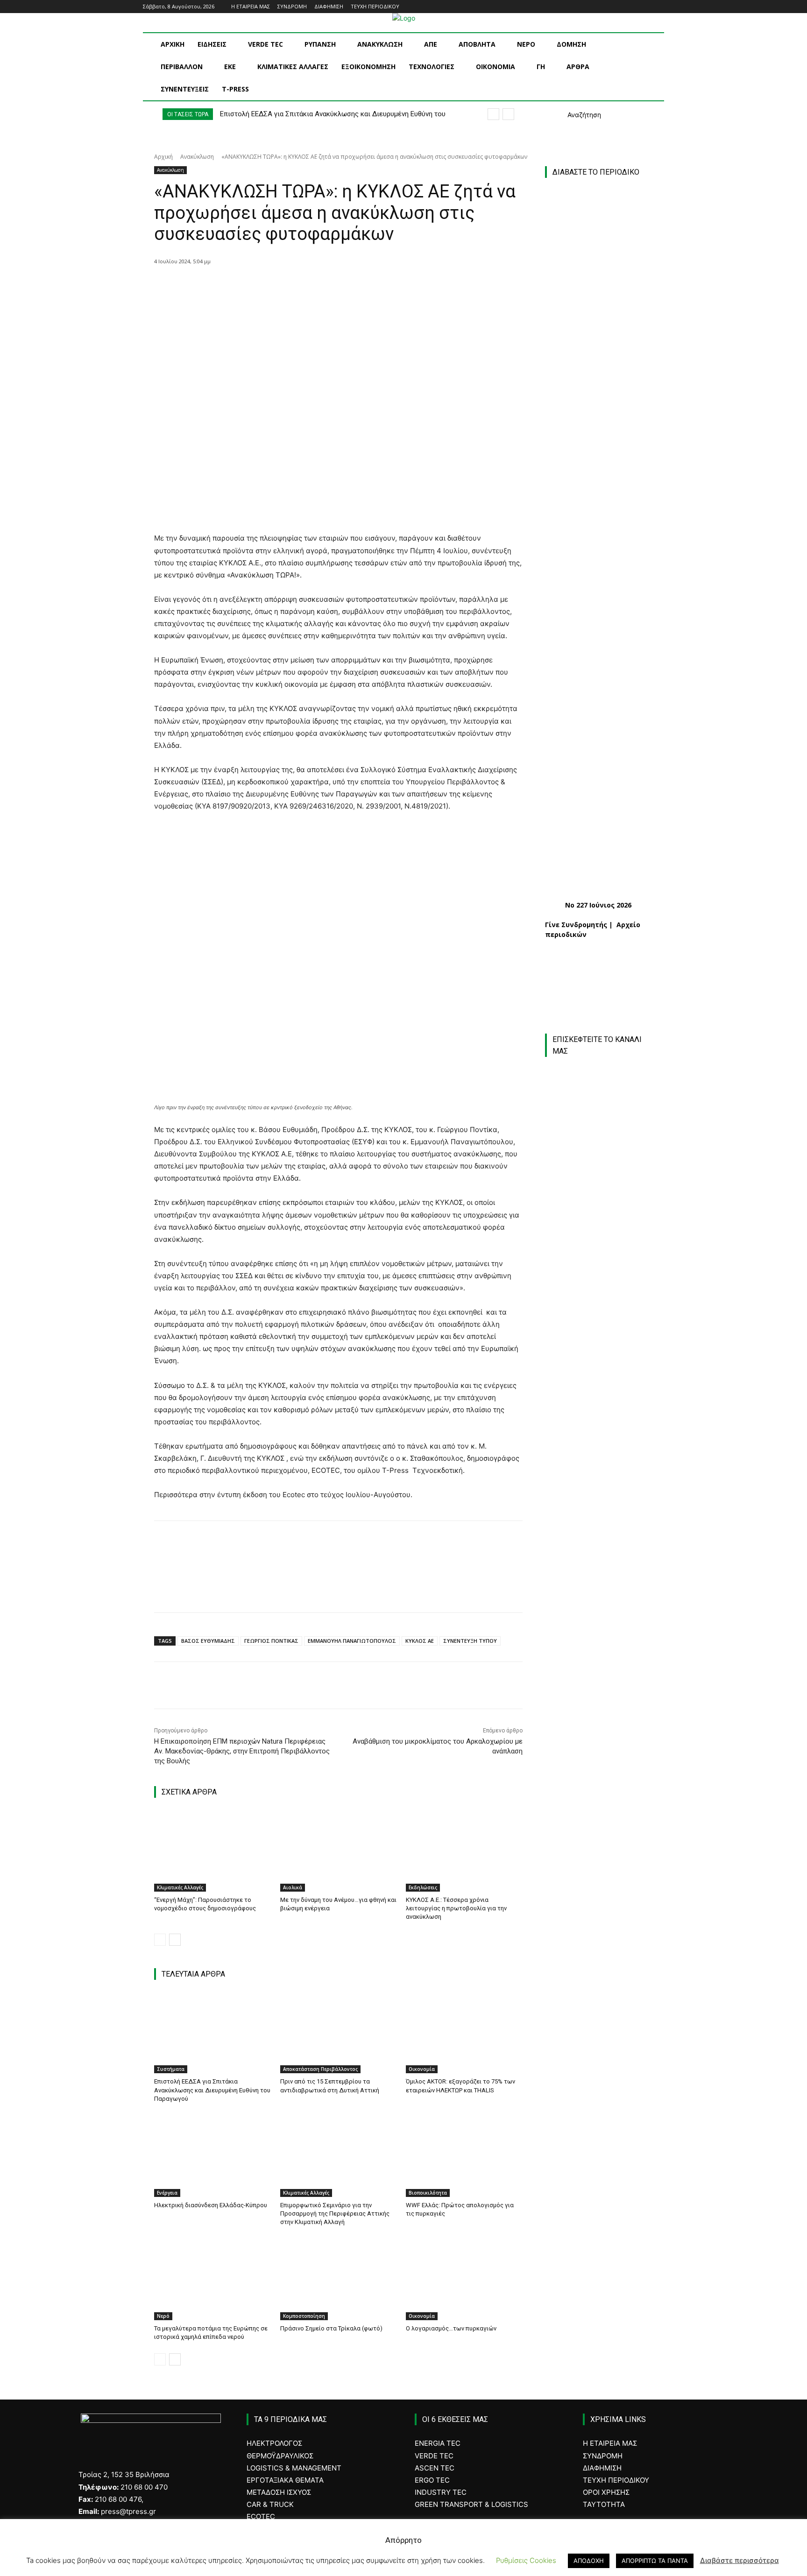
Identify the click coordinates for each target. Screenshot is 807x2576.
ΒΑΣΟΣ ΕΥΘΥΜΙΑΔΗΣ (208, 1641)
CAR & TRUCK (270, 2504)
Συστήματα (171, 2069)
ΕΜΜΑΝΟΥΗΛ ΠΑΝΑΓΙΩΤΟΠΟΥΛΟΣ (352, 1641)
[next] (508, 114)
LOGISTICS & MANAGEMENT (294, 2468)
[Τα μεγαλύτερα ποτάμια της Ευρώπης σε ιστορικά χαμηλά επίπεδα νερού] (212, 2279)
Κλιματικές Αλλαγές (180, 1887)
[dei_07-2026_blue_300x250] (599, 1804)
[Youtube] (659, 7)
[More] (327, 285)
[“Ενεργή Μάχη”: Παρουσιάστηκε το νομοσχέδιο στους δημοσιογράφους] (212, 1851)
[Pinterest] (283, 285)
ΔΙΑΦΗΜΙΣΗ (602, 2468)
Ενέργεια (167, 2193)
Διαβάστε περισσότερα (740, 2560)
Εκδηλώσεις (423, 1887)
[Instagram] (633, 7)
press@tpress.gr (128, 2511)
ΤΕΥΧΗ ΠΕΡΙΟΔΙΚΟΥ (616, 2480)
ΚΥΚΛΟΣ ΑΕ (420, 1641)
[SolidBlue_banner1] (599, 1991)
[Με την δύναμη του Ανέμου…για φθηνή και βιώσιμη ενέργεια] (339, 1851)
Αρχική (163, 157)
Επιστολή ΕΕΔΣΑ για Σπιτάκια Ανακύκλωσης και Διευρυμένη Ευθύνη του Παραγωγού (212, 2090)
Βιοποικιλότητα (428, 2193)
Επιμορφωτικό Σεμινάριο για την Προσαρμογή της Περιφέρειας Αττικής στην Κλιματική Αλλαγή (335, 2214)
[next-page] (175, 1940)
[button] (573, 115)
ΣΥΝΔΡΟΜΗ (603, 2456)
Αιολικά (293, 1887)
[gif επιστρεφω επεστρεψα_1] (604, 2103)
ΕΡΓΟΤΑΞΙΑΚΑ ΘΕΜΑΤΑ (285, 2480)
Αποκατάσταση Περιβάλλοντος (320, 2069)
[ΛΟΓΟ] (599, 1911)
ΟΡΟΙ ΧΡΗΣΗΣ (606, 2492)
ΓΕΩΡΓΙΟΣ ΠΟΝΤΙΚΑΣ (271, 1641)
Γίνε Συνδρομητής (576, 925)
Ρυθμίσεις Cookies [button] (526, 2560)
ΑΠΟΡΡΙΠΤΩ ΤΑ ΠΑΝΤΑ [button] (655, 2561)
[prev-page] (160, 1940)
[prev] (493, 114)
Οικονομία (422, 2069)
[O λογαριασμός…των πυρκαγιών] (464, 2279)
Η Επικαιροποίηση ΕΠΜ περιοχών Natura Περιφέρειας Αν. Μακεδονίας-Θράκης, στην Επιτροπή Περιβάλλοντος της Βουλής (242, 1751)
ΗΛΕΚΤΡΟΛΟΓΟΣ (274, 2443)
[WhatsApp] (305, 285)
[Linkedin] (646, 7)
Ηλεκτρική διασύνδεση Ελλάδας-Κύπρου (211, 2205)
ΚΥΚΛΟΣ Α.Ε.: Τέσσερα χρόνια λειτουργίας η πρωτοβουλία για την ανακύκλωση (456, 1908)
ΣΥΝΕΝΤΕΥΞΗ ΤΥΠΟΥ (470, 1641)
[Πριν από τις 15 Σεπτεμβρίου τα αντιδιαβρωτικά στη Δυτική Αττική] (339, 2033)
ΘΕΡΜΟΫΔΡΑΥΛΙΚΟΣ (280, 2456)
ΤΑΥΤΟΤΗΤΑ (604, 2504)
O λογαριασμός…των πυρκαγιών (451, 2328)
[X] (262, 285)
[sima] (604, 2203)
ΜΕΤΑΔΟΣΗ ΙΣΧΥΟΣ (279, 2492)
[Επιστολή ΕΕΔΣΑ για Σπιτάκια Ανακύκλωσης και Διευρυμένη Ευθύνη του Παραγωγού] (212, 2033)
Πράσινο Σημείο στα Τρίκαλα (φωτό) (331, 2328)
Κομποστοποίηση (304, 2316)
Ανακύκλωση (197, 157)
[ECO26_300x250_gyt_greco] (604, 2302)
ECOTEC (261, 2516)
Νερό (163, 2316)
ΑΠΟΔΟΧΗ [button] (589, 2561)
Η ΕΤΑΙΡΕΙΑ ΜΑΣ (610, 2443)
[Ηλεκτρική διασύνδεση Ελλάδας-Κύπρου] (212, 2156)
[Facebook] (620, 7)
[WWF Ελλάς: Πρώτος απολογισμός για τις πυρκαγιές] (464, 2156)
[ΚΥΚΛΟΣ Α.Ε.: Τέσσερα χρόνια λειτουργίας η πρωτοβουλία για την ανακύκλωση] (464, 1851)
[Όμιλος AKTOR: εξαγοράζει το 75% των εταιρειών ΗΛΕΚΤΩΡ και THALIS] (464, 2033)
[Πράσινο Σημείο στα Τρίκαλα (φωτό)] (339, 2279)
